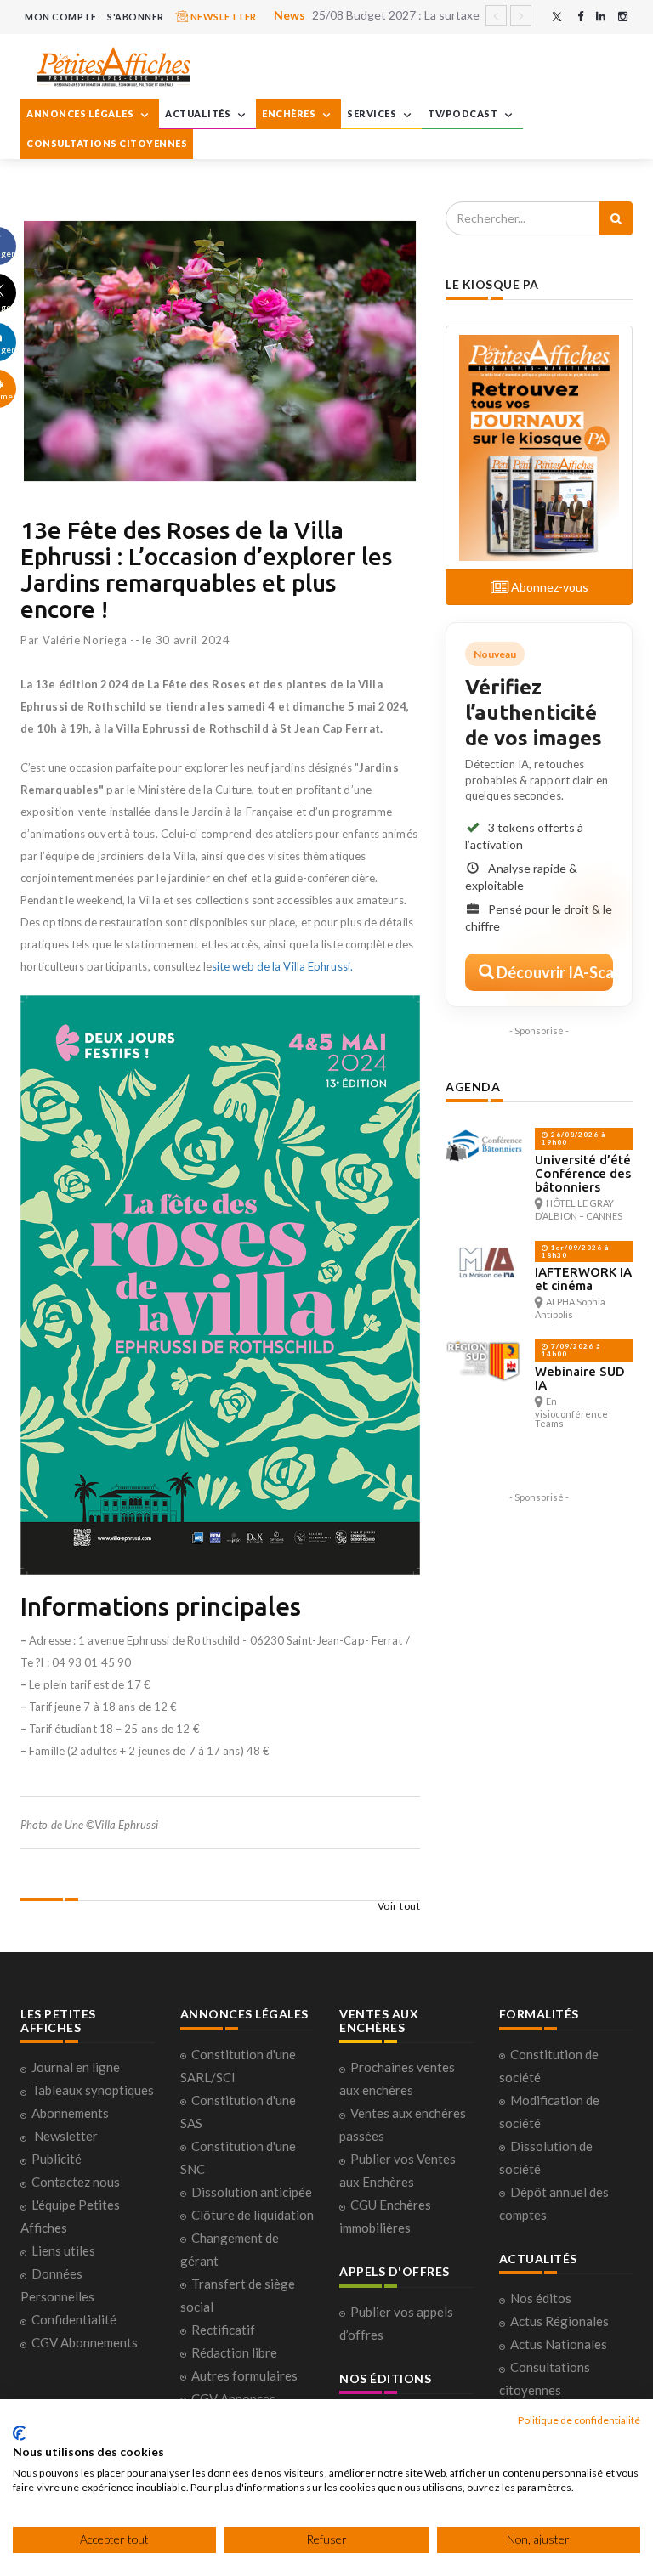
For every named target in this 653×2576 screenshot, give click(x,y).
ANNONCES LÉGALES (81, 113)
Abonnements (70, 2113)
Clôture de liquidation (253, 2215)
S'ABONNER (136, 17)
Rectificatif (223, 2330)
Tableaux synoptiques (93, 2090)
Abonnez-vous (548, 587)
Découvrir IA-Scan (554, 972)
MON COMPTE (60, 17)
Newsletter (66, 2136)
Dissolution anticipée (252, 2192)
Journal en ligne (76, 2067)
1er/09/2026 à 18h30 (575, 1251)
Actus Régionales (559, 2321)
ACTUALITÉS (199, 113)
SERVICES (373, 113)
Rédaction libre (234, 2352)
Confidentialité (74, 2319)
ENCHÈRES (290, 113)
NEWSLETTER (222, 17)
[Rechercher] (616, 218)
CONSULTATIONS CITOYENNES (107, 143)
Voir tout (399, 1906)
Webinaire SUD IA (580, 1378)
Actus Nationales (559, 2344)
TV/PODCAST (464, 113)
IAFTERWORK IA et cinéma (583, 1279)
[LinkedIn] (601, 17)
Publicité (57, 2159)
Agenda (473, 1087)
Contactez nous (76, 2182)
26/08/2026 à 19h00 (574, 1138)
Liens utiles (63, 2250)
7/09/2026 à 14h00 (571, 1350)
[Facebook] (580, 17)
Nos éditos (541, 2298)
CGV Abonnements (85, 2342)
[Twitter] (557, 17)
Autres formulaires (244, 2375)
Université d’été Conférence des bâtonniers (583, 1173)
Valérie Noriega (85, 640)
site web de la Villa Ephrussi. (282, 966)
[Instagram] (623, 17)
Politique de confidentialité (579, 2420)
